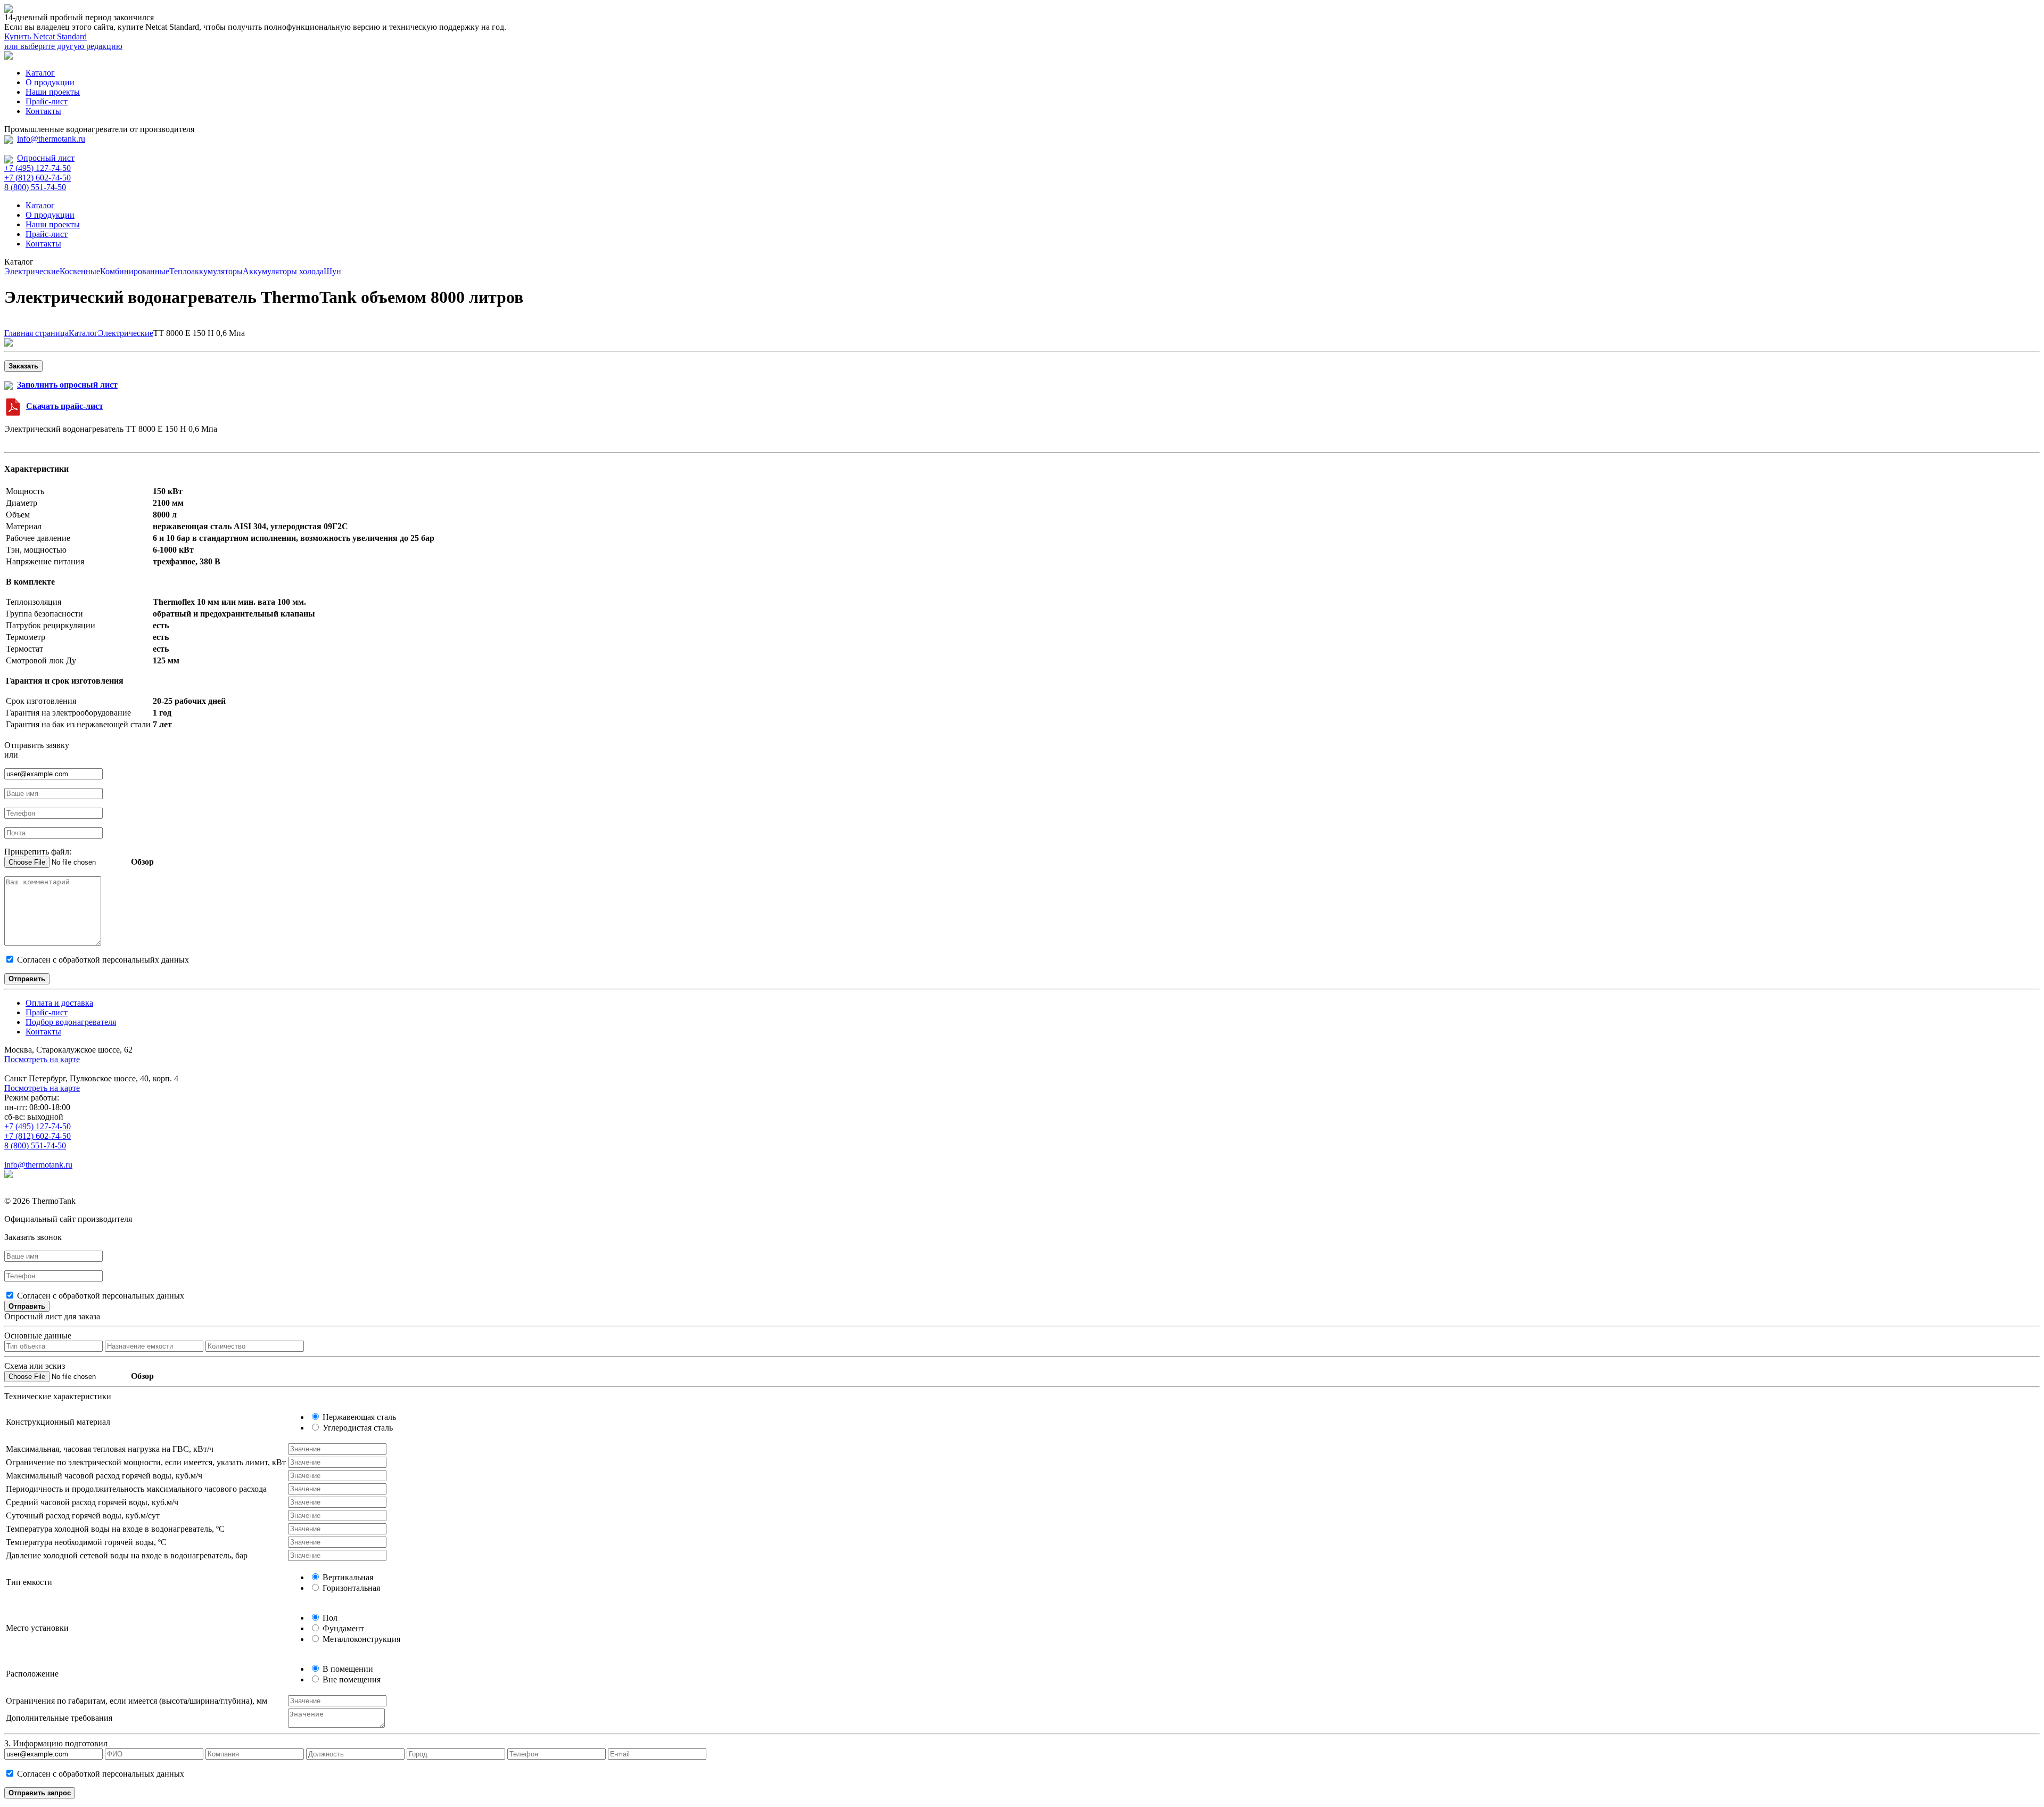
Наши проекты (53, 92)
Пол (329, 1618)
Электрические (32, 271)
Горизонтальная (350, 1588)
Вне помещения (351, 1679)
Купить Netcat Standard (46, 36)
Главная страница (36, 333)
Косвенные (80, 271)
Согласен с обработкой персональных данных (100, 1296)
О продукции (50, 82)
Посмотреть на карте (42, 1059)
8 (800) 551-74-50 (35, 187)
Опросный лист (46, 158)
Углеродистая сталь (357, 1428)
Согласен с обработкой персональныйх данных (102, 960)
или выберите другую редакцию (63, 46)
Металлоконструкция (360, 1639)
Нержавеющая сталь (358, 1417)
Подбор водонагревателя (71, 1022)
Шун (332, 271)
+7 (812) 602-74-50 (38, 178)
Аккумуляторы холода (283, 271)
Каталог (40, 73)
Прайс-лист (47, 101)
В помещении (347, 1669)
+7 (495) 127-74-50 (38, 168)
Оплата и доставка (59, 1003)
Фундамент (342, 1628)
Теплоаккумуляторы (206, 271)
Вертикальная (347, 1577)
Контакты (43, 111)
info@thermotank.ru (51, 139)
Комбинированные (135, 271)
